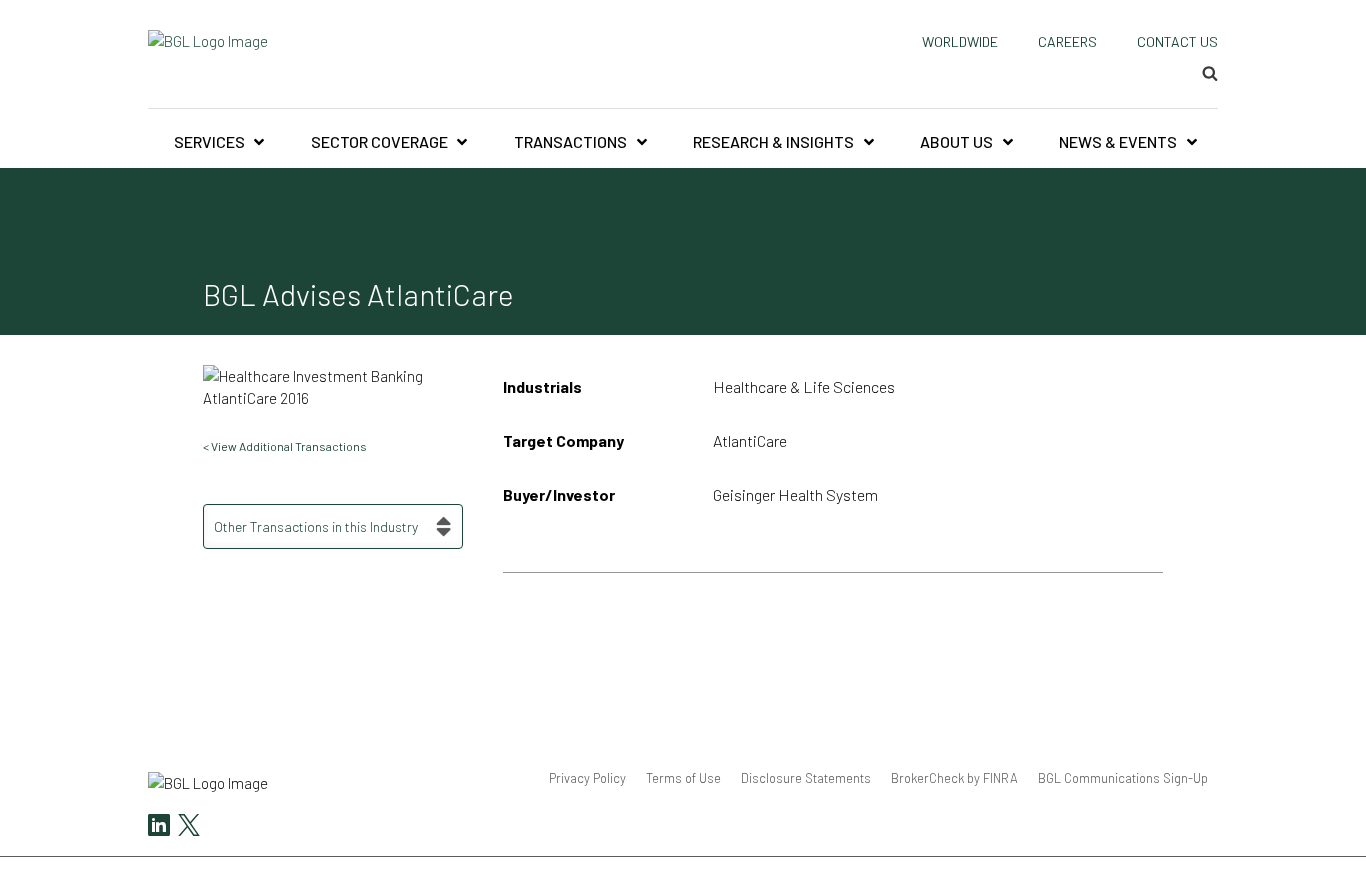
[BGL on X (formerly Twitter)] (186, 827)
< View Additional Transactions (285, 446)
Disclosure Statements (806, 778)
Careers (1067, 41)
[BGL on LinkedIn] (159, 827)
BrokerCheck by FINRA (954, 778)
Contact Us (1177, 41)
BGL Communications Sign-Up (1123, 778)
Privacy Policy (587, 778)
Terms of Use (683, 778)
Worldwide (960, 41)
